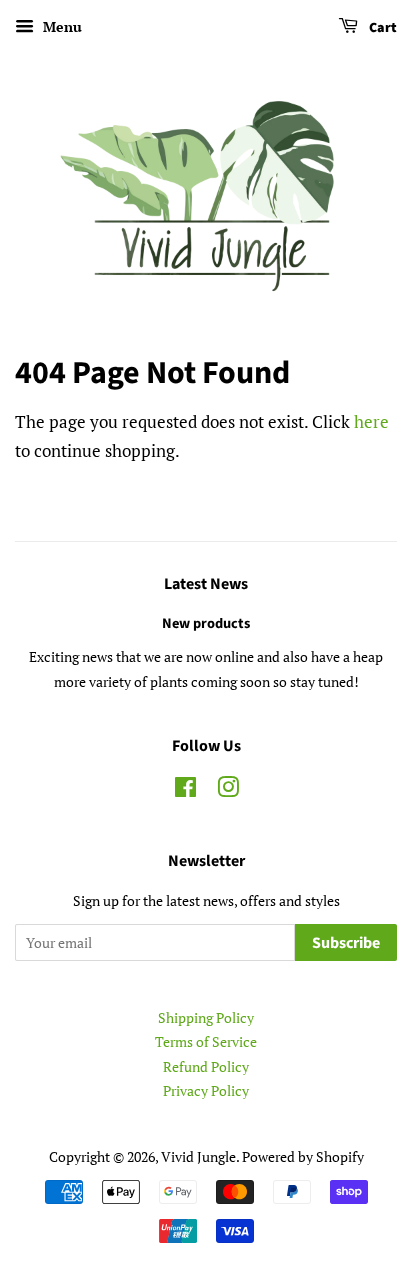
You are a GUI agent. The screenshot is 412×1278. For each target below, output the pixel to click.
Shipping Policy (206, 1017)
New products (206, 623)
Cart (381, 28)
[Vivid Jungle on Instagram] (228, 790)
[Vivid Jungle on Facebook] (185, 790)
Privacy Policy (206, 1090)
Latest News (206, 584)
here (371, 421)
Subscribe (346, 943)
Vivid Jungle (198, 1156)
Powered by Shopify (303, 1156)
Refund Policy (206, 1066)
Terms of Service (206, 1041)
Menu (60, 26)
